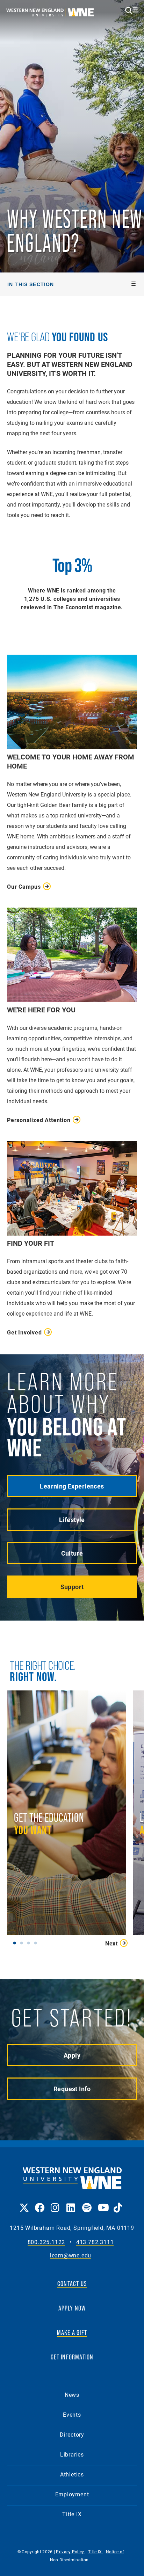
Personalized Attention (39, 1120)
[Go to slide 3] (30, 1943)
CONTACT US (72, 2284)
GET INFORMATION (72, 2357)
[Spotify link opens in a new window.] (87, 2203)
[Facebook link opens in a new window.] (39, 2203)
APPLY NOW (72, 2308)
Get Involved (24, 1332)
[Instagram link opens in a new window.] (55, 2203)
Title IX (72, 2514)
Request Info (72, 2089)
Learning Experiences (72, 1486)
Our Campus (24, 886)
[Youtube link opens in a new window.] (102, 2203)
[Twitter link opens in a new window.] (24, 2203)
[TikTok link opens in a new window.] (118, 2203)
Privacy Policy (71, 2552)
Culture (72, 1553)
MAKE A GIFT (72, 2333)
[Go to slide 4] (37, 1943)
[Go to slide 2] (23, 1943)
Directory (72, 2434)
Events (72, 2414)
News (72, 2395)
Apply (72, 2055)
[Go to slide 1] (16, 1943)
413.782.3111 (95, 2242)
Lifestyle (72, 1520)
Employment (72, 2494)
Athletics (72, 2474)
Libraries (72, 2454)
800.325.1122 (46, 2242)
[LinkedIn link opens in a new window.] (71, 2203)
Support (72, 1587)
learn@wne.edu (71, 2255)
